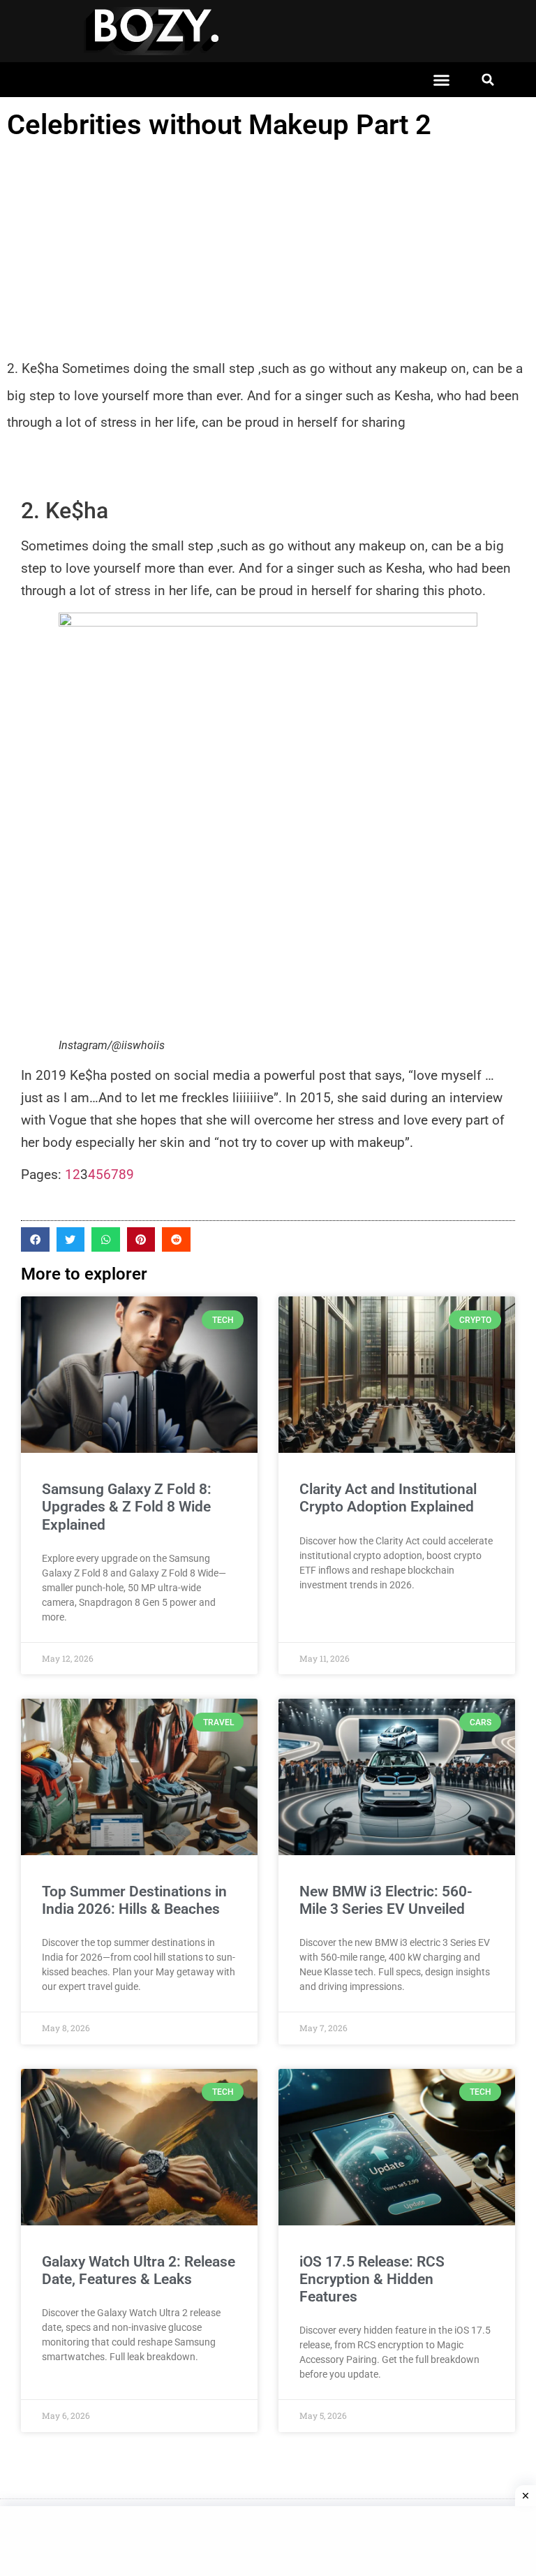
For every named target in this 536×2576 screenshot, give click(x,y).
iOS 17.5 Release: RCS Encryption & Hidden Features (372, 2279)
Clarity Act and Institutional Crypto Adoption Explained (388, 1498)
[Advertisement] (268, 251)
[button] (442, 80)
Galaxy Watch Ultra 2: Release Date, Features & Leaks (139, 2270)
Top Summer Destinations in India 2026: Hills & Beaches (134, 1900)
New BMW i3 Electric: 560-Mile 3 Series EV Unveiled (386, 1900)
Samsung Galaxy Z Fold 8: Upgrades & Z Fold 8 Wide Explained (127, 1507)
